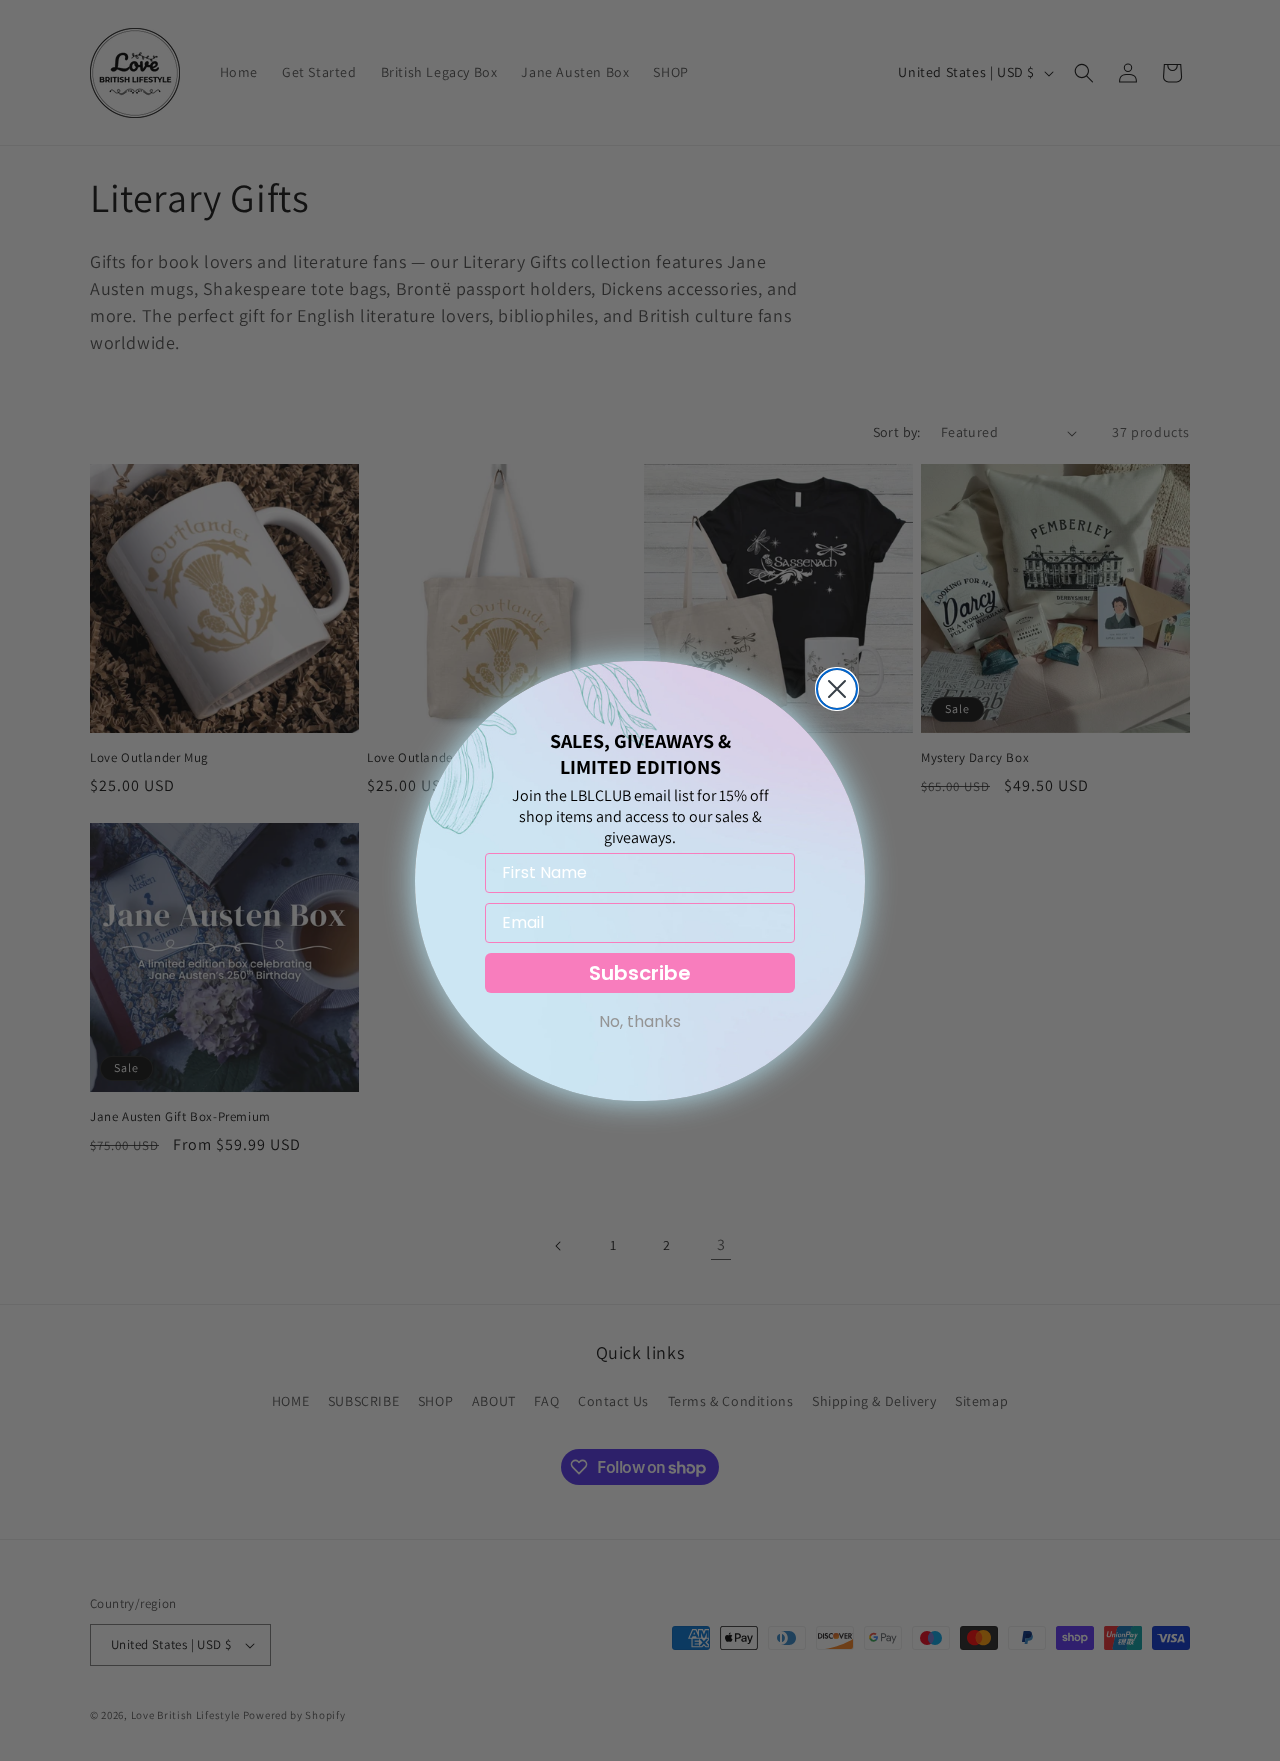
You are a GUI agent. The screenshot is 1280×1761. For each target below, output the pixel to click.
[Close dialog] (837, 689)
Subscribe (640, 972)
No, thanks (640, 1020)
